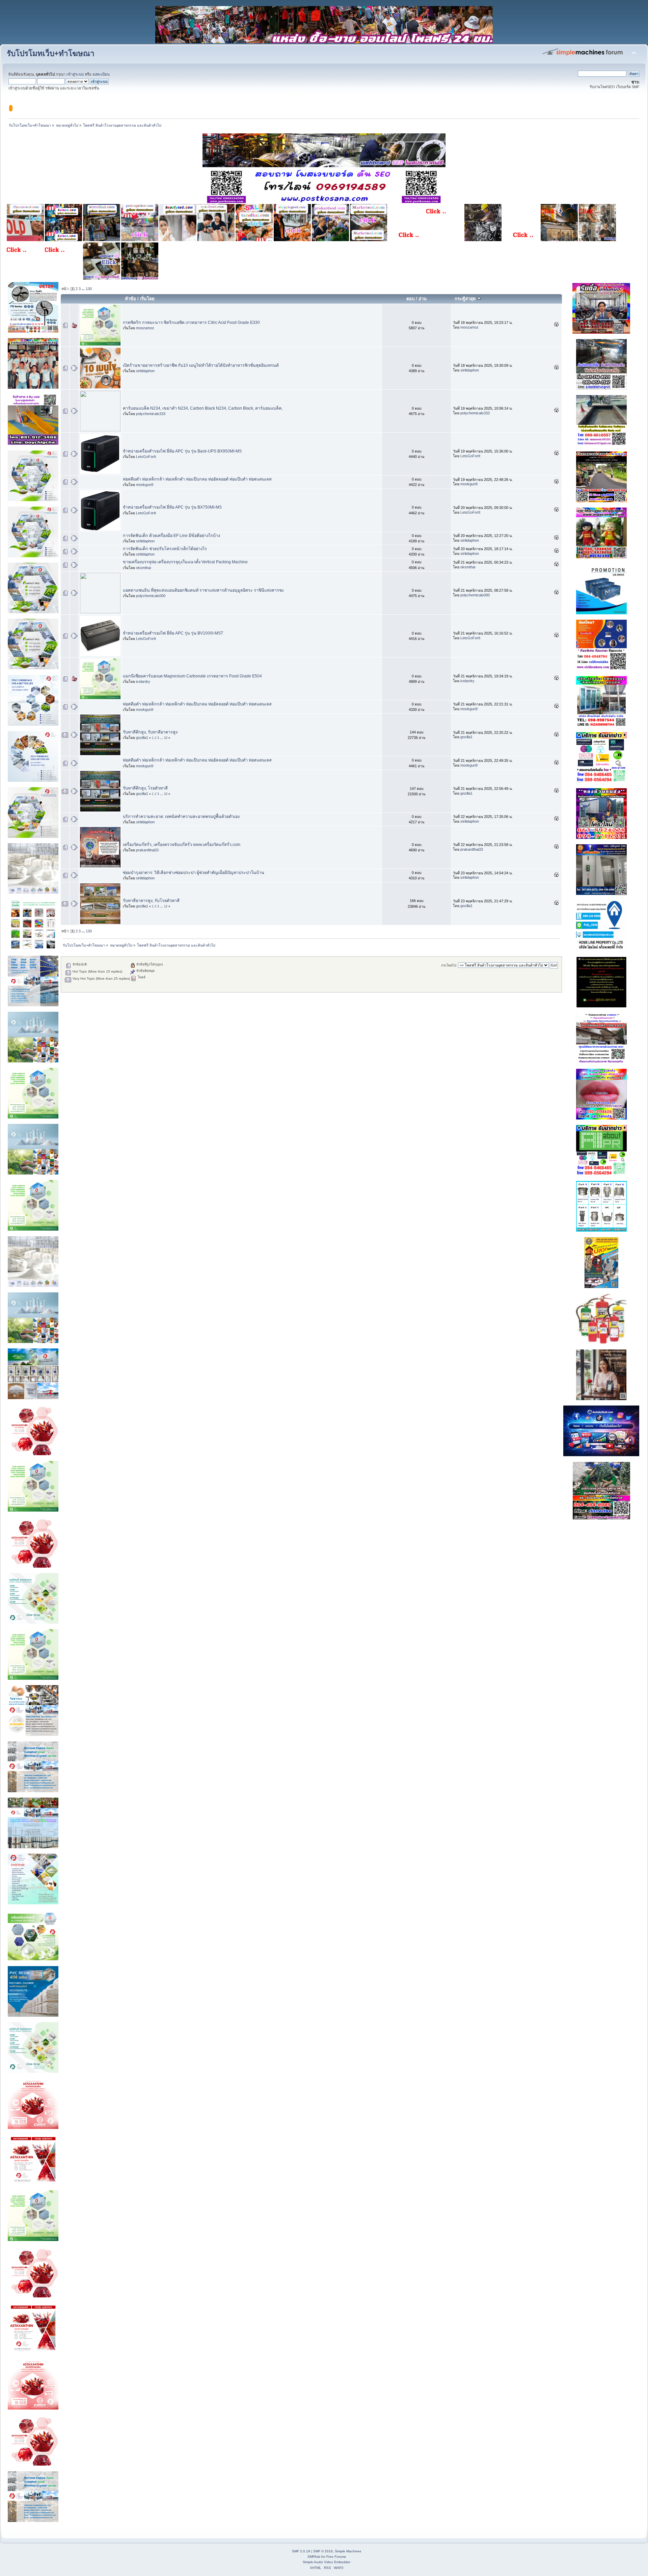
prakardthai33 (147, 850)
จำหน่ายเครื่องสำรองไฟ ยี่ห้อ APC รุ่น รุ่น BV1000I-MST (173, 633)
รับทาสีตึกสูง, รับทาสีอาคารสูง (150, 732)
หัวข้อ (130, 299)
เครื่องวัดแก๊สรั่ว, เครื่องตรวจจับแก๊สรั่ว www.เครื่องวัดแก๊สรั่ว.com (182, 845)
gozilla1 (142, 738)
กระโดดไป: (449, 965)
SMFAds (314, 2557)
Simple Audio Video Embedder (327, 2562)
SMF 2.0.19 (301, 2551)
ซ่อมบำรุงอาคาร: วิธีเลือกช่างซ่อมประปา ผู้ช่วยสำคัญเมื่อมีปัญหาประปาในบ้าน (194, 873)
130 (89, 289)
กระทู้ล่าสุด (466, 299)
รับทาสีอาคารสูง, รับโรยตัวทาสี (151, 901)
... (84, 289)
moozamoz (145, 328)
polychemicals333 (151, 414)
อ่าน (423, 299)
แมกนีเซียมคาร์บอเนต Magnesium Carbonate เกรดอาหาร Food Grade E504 (192, 676)
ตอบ (410, 299)
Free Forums (336, 2557)
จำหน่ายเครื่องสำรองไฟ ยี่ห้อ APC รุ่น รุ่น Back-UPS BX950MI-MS (182, 451)
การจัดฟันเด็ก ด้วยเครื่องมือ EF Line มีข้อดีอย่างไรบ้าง (171, 536)
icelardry (143, 681)
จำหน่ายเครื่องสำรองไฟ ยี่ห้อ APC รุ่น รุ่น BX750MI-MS (172, 507)
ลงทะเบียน (101, 74)
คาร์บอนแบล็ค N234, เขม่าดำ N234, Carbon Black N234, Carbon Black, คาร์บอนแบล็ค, (203, 408)
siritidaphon (145, 371)
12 (166, 906)
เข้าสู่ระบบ (75, 74)
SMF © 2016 (323, 2551)
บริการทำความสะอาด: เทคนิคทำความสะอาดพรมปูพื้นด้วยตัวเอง (181, 817)
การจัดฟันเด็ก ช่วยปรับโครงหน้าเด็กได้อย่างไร (165, 549)
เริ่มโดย (147, 299)
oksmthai (143, 568)
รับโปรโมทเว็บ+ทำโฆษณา (51, 54)
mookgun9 (145, 485)
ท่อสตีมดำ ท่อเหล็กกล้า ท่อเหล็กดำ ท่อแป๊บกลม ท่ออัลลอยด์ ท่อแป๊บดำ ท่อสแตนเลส (197, 479)
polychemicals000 (151, 596)
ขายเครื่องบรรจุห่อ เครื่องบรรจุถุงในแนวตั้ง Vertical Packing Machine (185, 562)
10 (166, 738)
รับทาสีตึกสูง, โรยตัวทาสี (145, 788)
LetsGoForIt (146, 457)
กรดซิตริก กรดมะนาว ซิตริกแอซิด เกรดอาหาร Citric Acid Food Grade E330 (191, 323)
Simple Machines (348, 2551)
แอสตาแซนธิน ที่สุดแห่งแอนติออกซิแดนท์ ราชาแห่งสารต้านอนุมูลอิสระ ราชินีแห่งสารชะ (204, 590)
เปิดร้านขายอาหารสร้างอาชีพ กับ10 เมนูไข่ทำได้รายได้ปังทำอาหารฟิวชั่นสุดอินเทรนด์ (201, 365)
